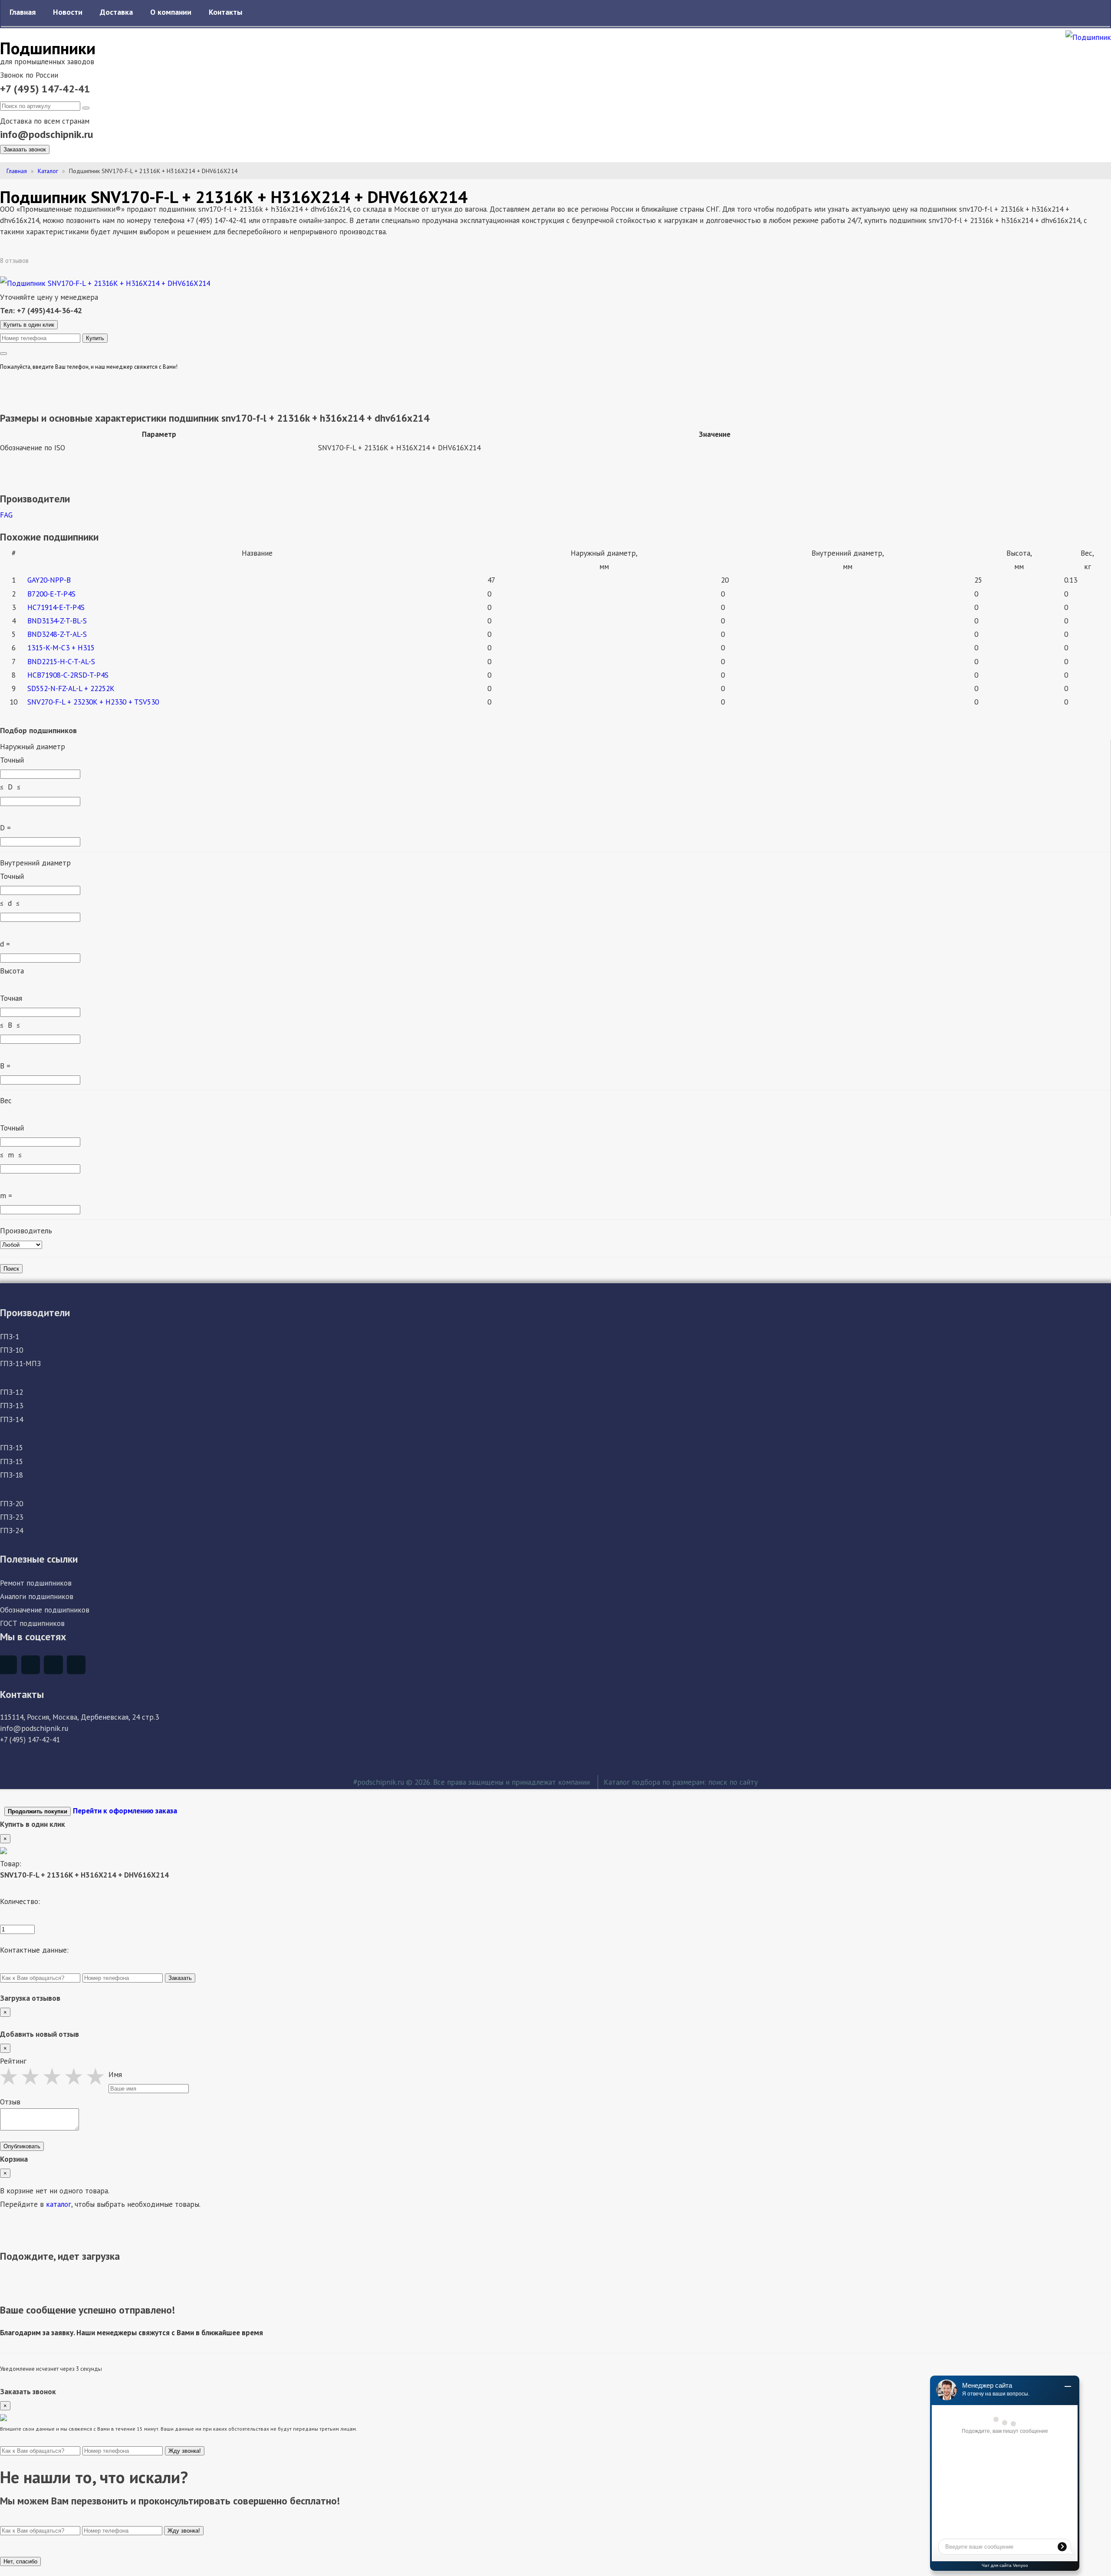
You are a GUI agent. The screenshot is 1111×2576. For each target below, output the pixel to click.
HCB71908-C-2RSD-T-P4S (68, 675)
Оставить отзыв (61, 261)
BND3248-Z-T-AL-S (57, 634)
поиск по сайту (733, 1782)
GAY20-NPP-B (49, 580)
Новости (68, 12)
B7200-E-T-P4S (51, 594)
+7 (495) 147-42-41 (45, 89)
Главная (23, 12)
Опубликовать (22, 2146)
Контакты (225, 12)
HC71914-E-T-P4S (56, 607)
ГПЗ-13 (12, 1405)
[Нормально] (54, 2076)
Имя (115, 2074)
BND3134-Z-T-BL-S (57, 621)
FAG (6, 515)
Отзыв (10, 2102)
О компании (171, 12)
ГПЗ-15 (12, 1447)
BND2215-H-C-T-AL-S (61, 661)
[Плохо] (11, 2076)
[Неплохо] (33, 2076)
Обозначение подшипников (45, 1610)
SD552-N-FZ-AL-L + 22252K (71, 688)
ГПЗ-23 (12, 1517)
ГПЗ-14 (12, 1419)
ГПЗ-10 (12, 1350)
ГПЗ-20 (12, 1503)
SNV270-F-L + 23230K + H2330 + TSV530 (93, 702)
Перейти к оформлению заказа (125, 1811)
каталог (59, 2204)
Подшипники (48, 48)
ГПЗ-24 (12, 1530)
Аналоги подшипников (37, 1596)
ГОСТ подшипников (32, 1623)
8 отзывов (15, 261)
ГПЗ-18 (12, 1475)
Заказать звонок (25, 149)
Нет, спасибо (20, 2561)
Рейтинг (13, 2061)
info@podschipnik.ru (47, 134)
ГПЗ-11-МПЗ (20, 1363)
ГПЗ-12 (12, 1392)
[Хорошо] (76, 2076)
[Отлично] (98, 2076)
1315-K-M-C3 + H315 (61, 647)
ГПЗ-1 (10, 1336)
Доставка (116, 12)
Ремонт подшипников (36, 1583)
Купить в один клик (29, 325)
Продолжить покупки (38, 1811)
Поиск (11, 1269)
